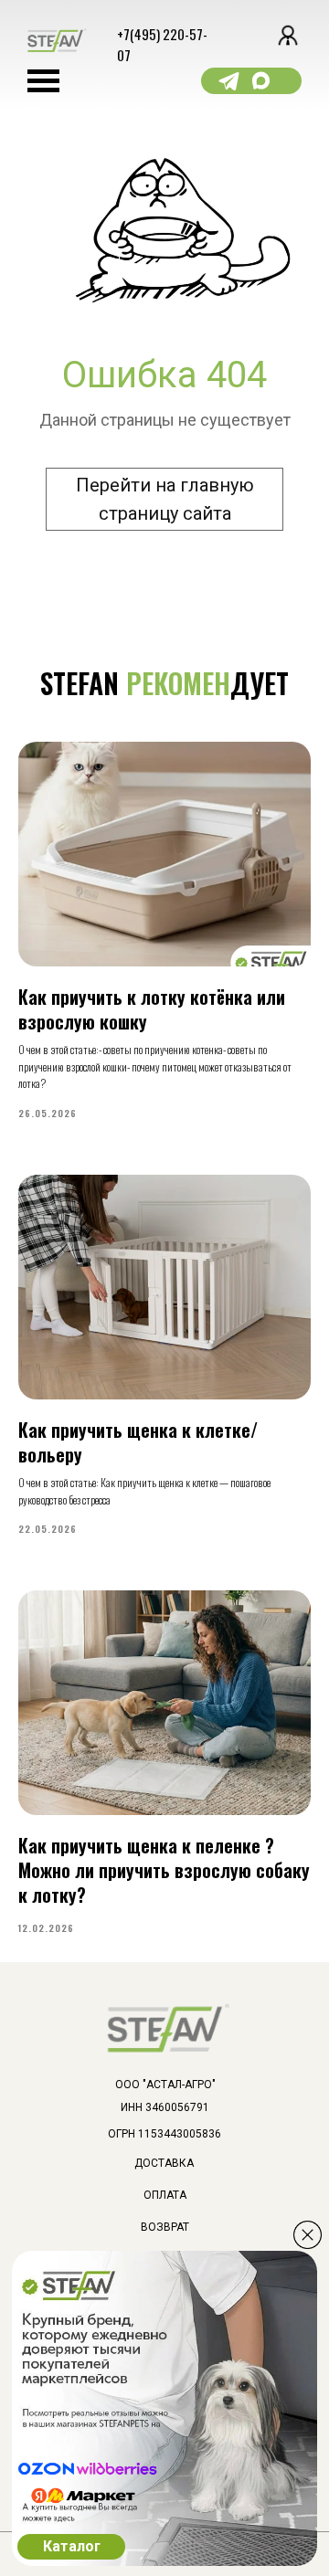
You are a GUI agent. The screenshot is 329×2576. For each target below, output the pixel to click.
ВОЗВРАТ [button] (165, 2227)
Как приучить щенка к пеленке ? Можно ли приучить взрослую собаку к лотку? (164, 1870)
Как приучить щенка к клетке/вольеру (138, 1442)
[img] (308, 2235)
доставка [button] (164, 2163)
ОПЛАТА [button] (165, 2195)
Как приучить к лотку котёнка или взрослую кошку (152, 1009)
